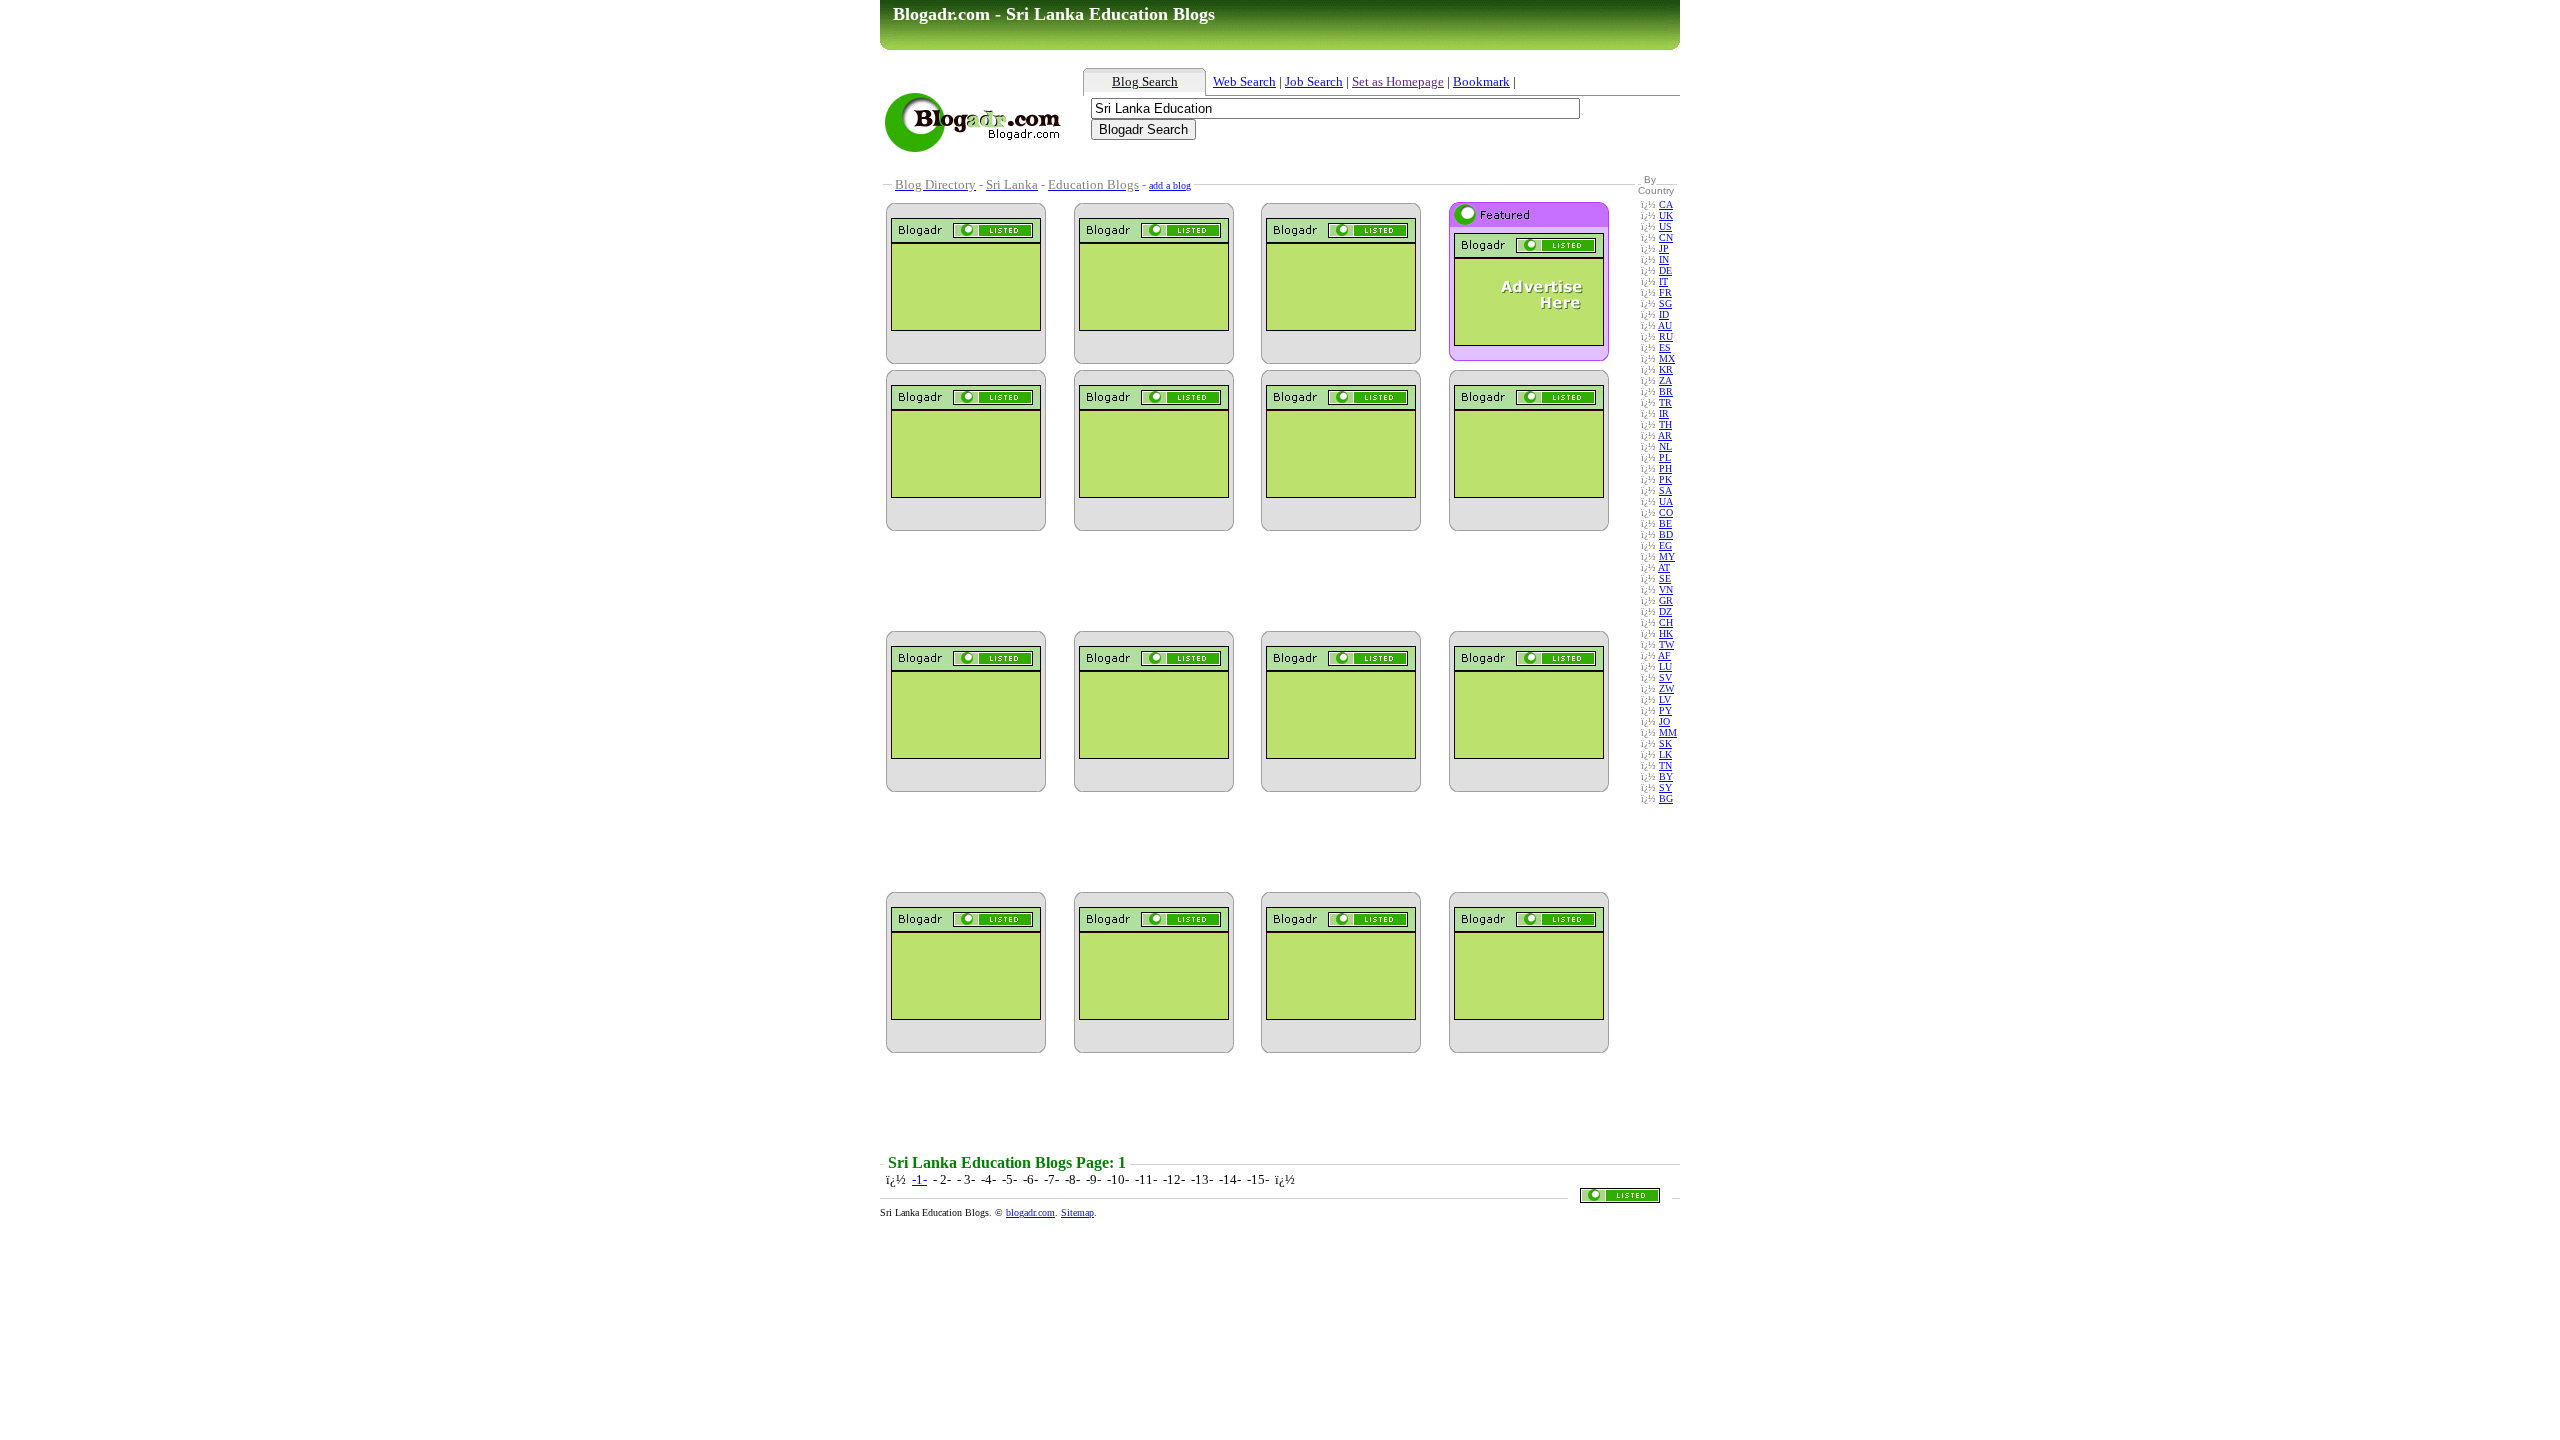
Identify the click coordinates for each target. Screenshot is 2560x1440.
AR (1665, 435)
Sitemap (1077, 1212)
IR (1664, 413)
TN (1665, 765)
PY (1665, 710)
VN (1666, 589)
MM (1668, 732)
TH (1665, 424)
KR (1666, 369)
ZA (1665, 380)
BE (1665, 523)
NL (1665, 446)
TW (1666, 644)
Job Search (1314, 81)
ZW (1666, 688)
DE (1665, 270)
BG (1666, 798)
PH (1665, 468)
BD (1666, 534)
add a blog (1170, 185)
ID (1664, 314)
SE (1665, 578)
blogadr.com (1030, 1212)
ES (1665, 347)
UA (1666, 501)
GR (1666, 600)
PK (1665, 479)
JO (1664, 721)
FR (1665, 292)
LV (1665, 699)
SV (1665, 677)
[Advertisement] (1325, 163)
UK (1666, 215)
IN (1664, 259)
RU (1666, 336)
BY (1666, 776)
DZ (1665, 611)
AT (1664, 567)
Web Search (1244, 81)
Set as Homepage (1398, 81)
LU (1665, 666)
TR (1665, 402)
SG (1665, 303)
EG (1665, 545)
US (1665, 226)
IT (1663, 281)
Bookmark (1481, 81)
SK (1665, 743)
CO (1666, 512)
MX (1667, 358)
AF (1664, 655)
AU (1665, 325)
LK (1665, 754)
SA (1665, 490)
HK (1666, 633)
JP (1664, 248)
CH (1666, 622)
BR (1666, 391)
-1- (919, 1179)
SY (1665, 787)
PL (1665, 457)
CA (1666, 204)
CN (1666, 237)
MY (1667, 556)
